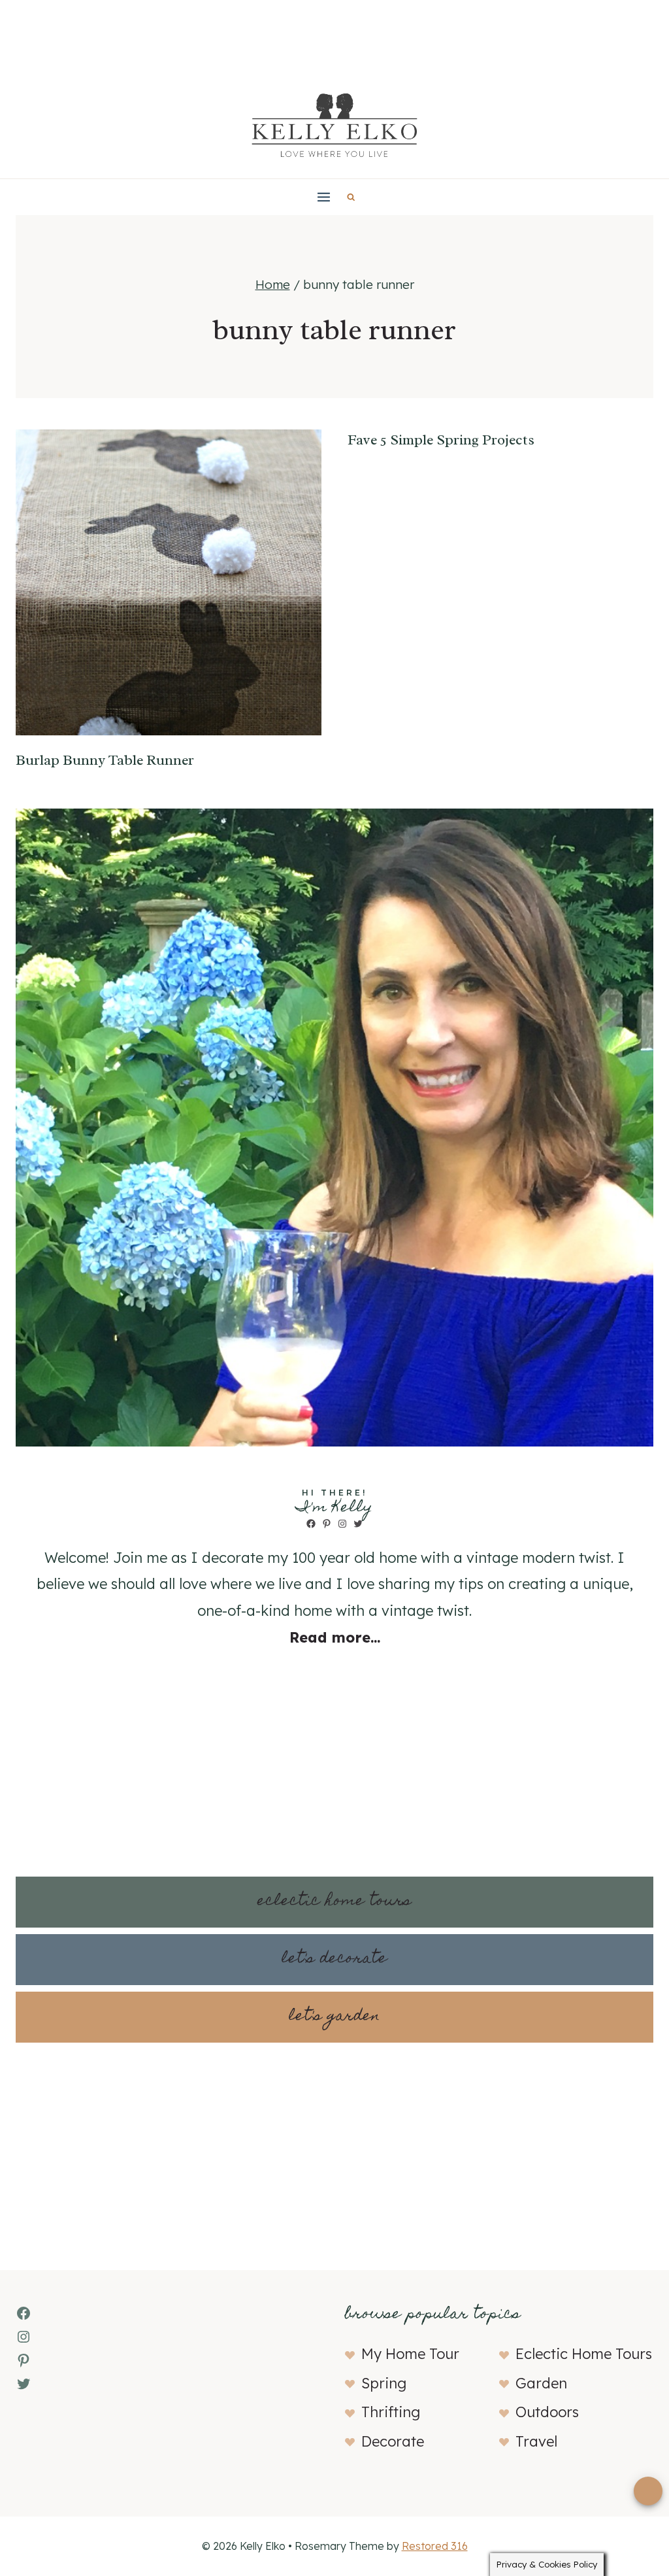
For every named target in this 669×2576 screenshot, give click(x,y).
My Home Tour (410, 2354)
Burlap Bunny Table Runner (105, 760)
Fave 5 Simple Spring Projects (441, 440)
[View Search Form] (351, 197)
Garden (541, 2383)
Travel (536, 2441)
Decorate (393, 2441)
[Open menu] (324, 197)
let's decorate (334, 1959)
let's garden (334, 2017)
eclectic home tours (334, 1902)
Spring (384, 2383)
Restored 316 (435, 2546)
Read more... (335, 1637)
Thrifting (391, 2412)
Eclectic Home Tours (584, 2354)
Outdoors (547, 2412)
